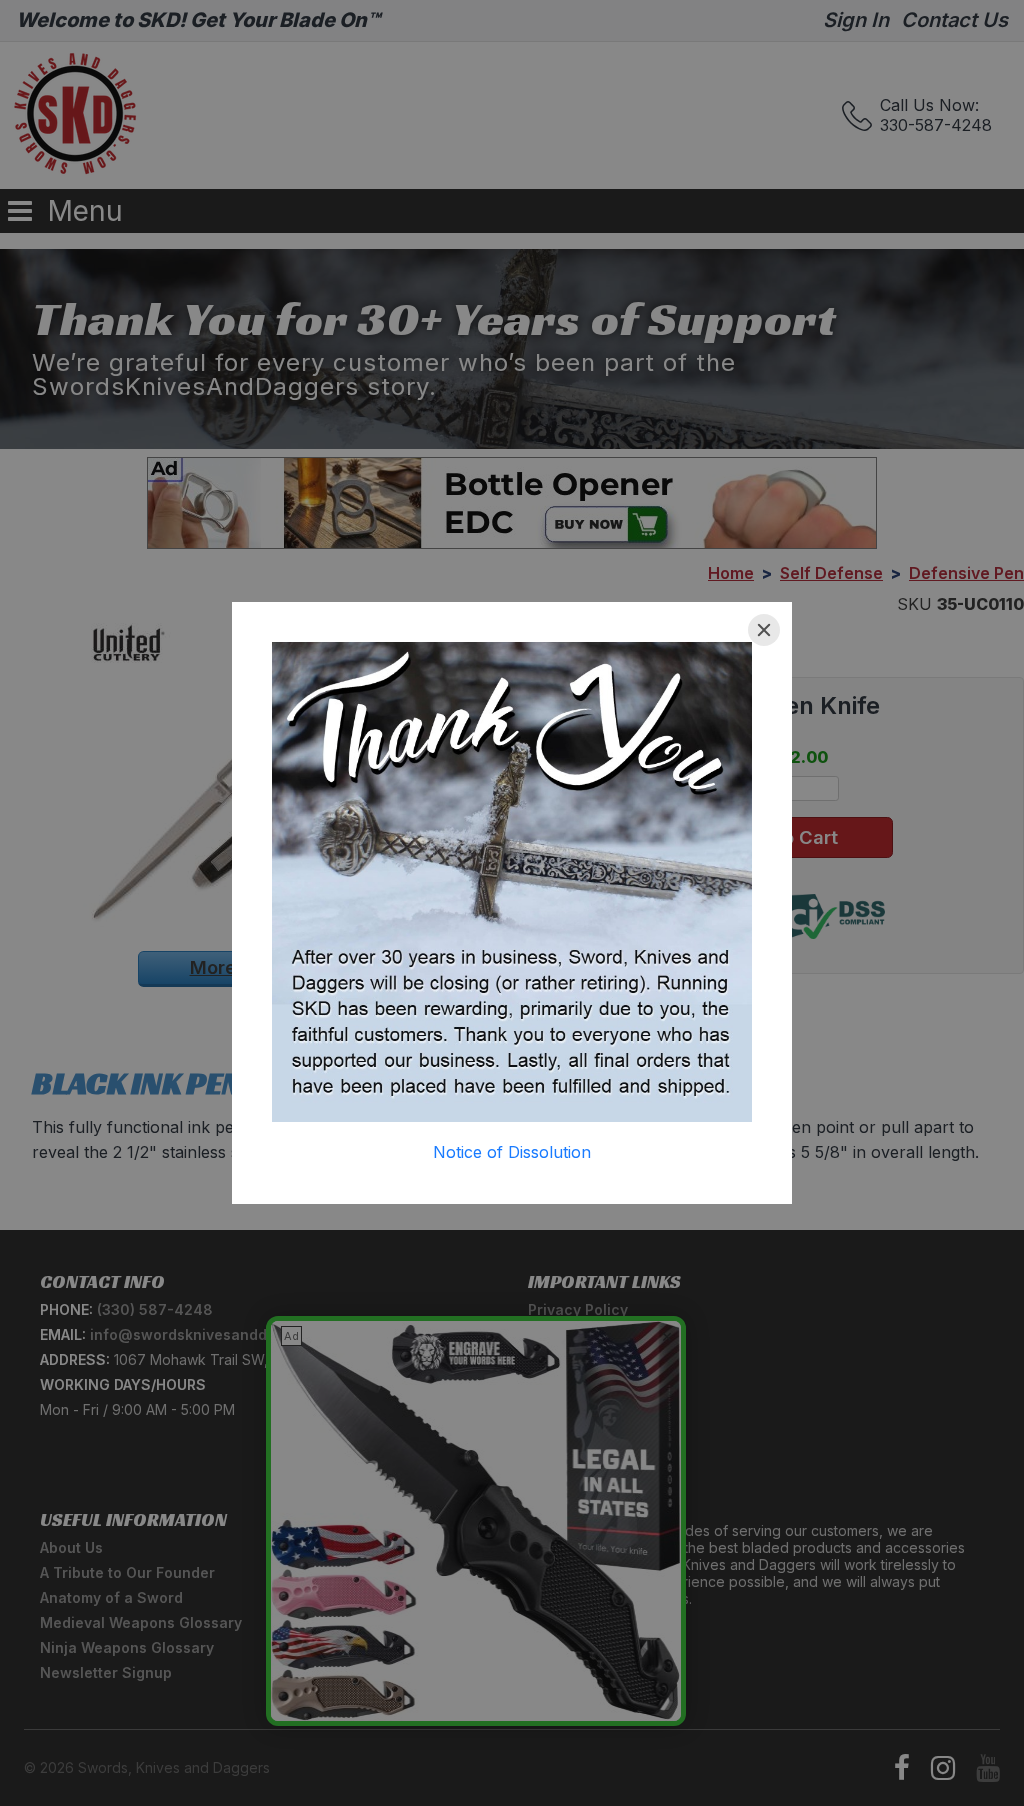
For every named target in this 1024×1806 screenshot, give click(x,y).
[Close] (764, 630)
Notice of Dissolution (512, 1152)
